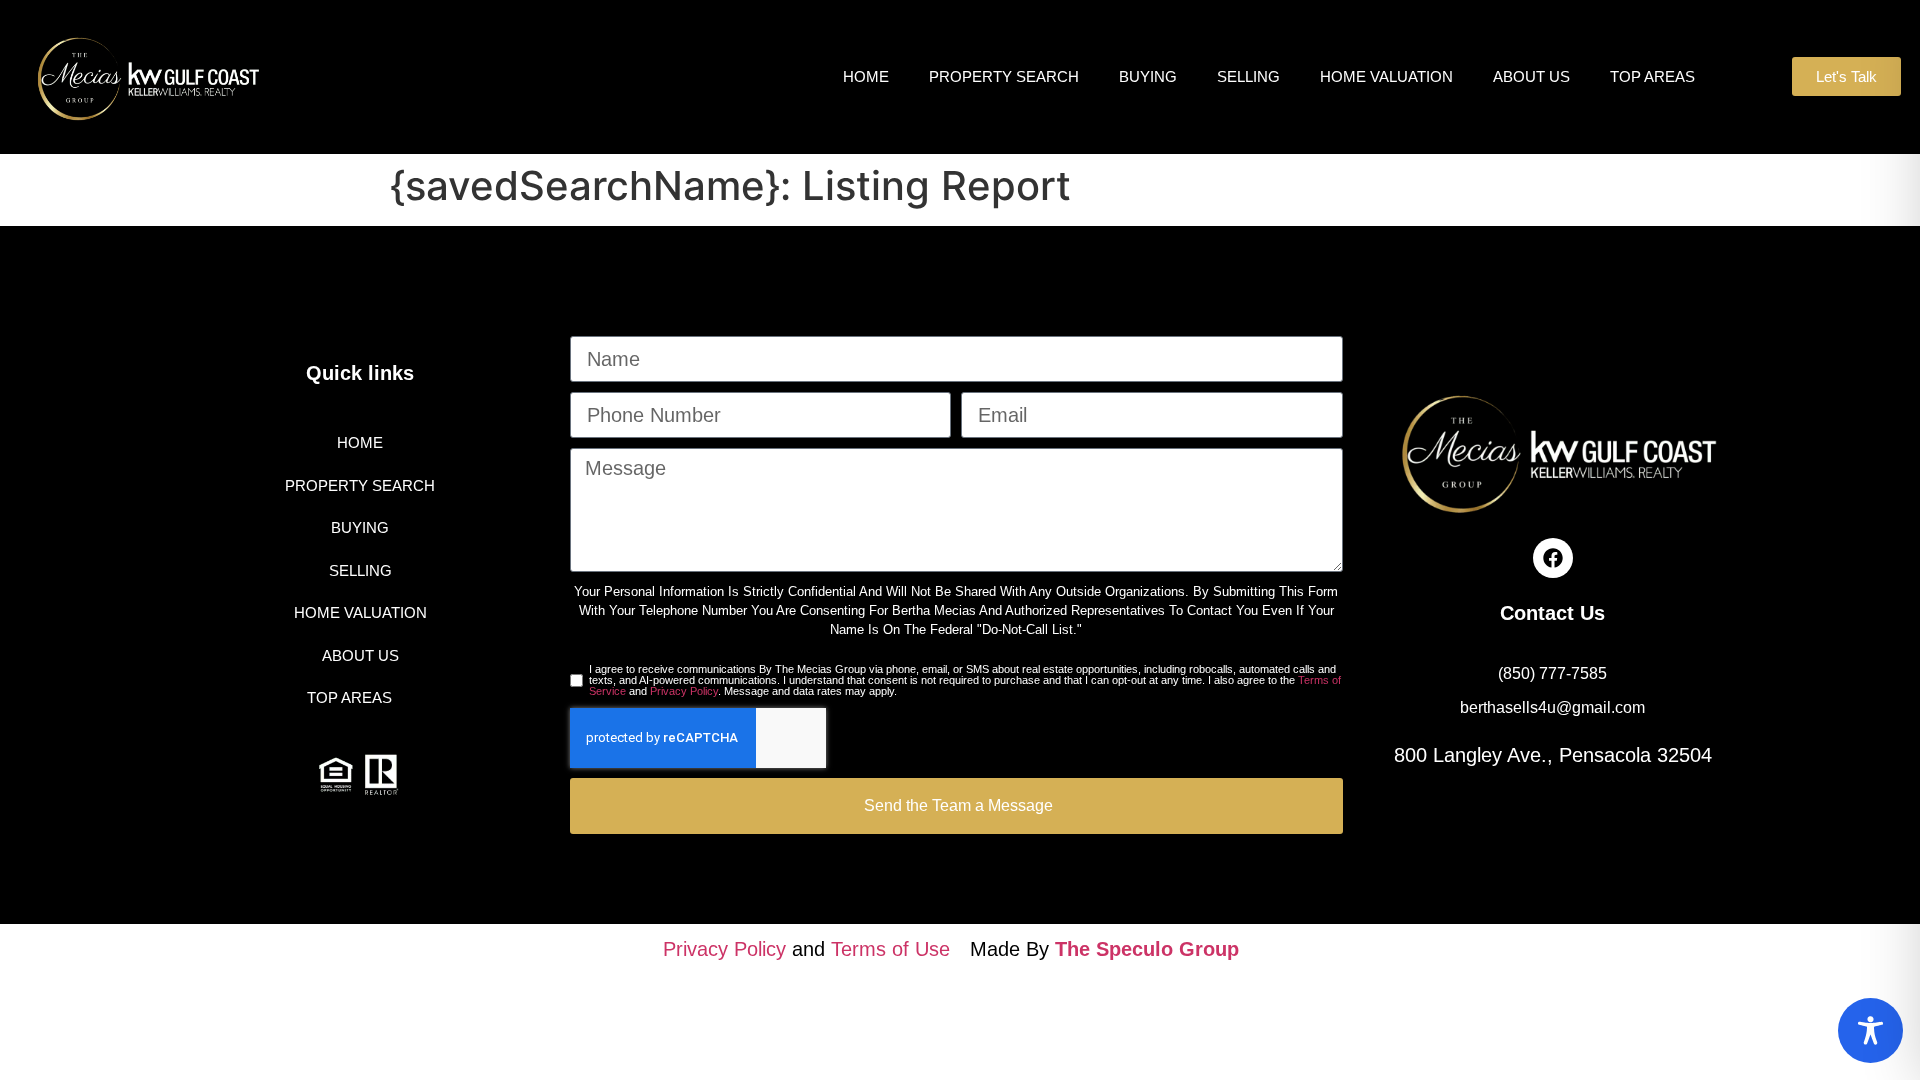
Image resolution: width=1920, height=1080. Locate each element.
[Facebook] (1553, 558)
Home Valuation (1386, 76)
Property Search (1004, 76)
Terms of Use (890, 949)
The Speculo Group (1147, 949)
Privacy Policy (684, 691)
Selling (1248, 76)
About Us (1531, 76)
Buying (1148, 76)
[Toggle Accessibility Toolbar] (1870, 1030)
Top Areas (1652, 76)
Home (866, 76)
